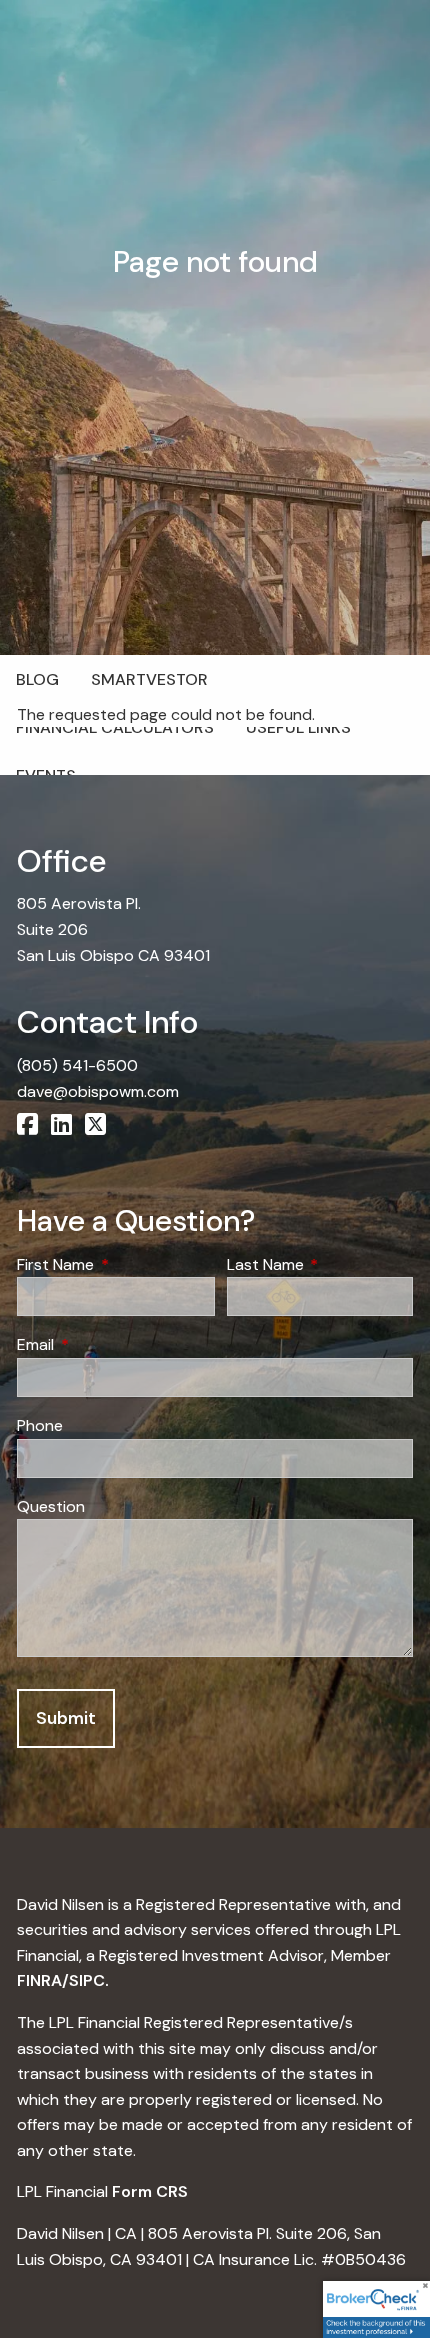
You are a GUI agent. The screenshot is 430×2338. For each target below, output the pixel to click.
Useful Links (298, 727)
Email (112, 1344)
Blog (37, 679)
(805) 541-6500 (77, 1065)
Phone (40, 1425)
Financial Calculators (115, 727)
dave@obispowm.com (98, 1091)
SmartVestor (149, 679)
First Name (116, 1264)
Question (51, 1506)
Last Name (320, 1264)
